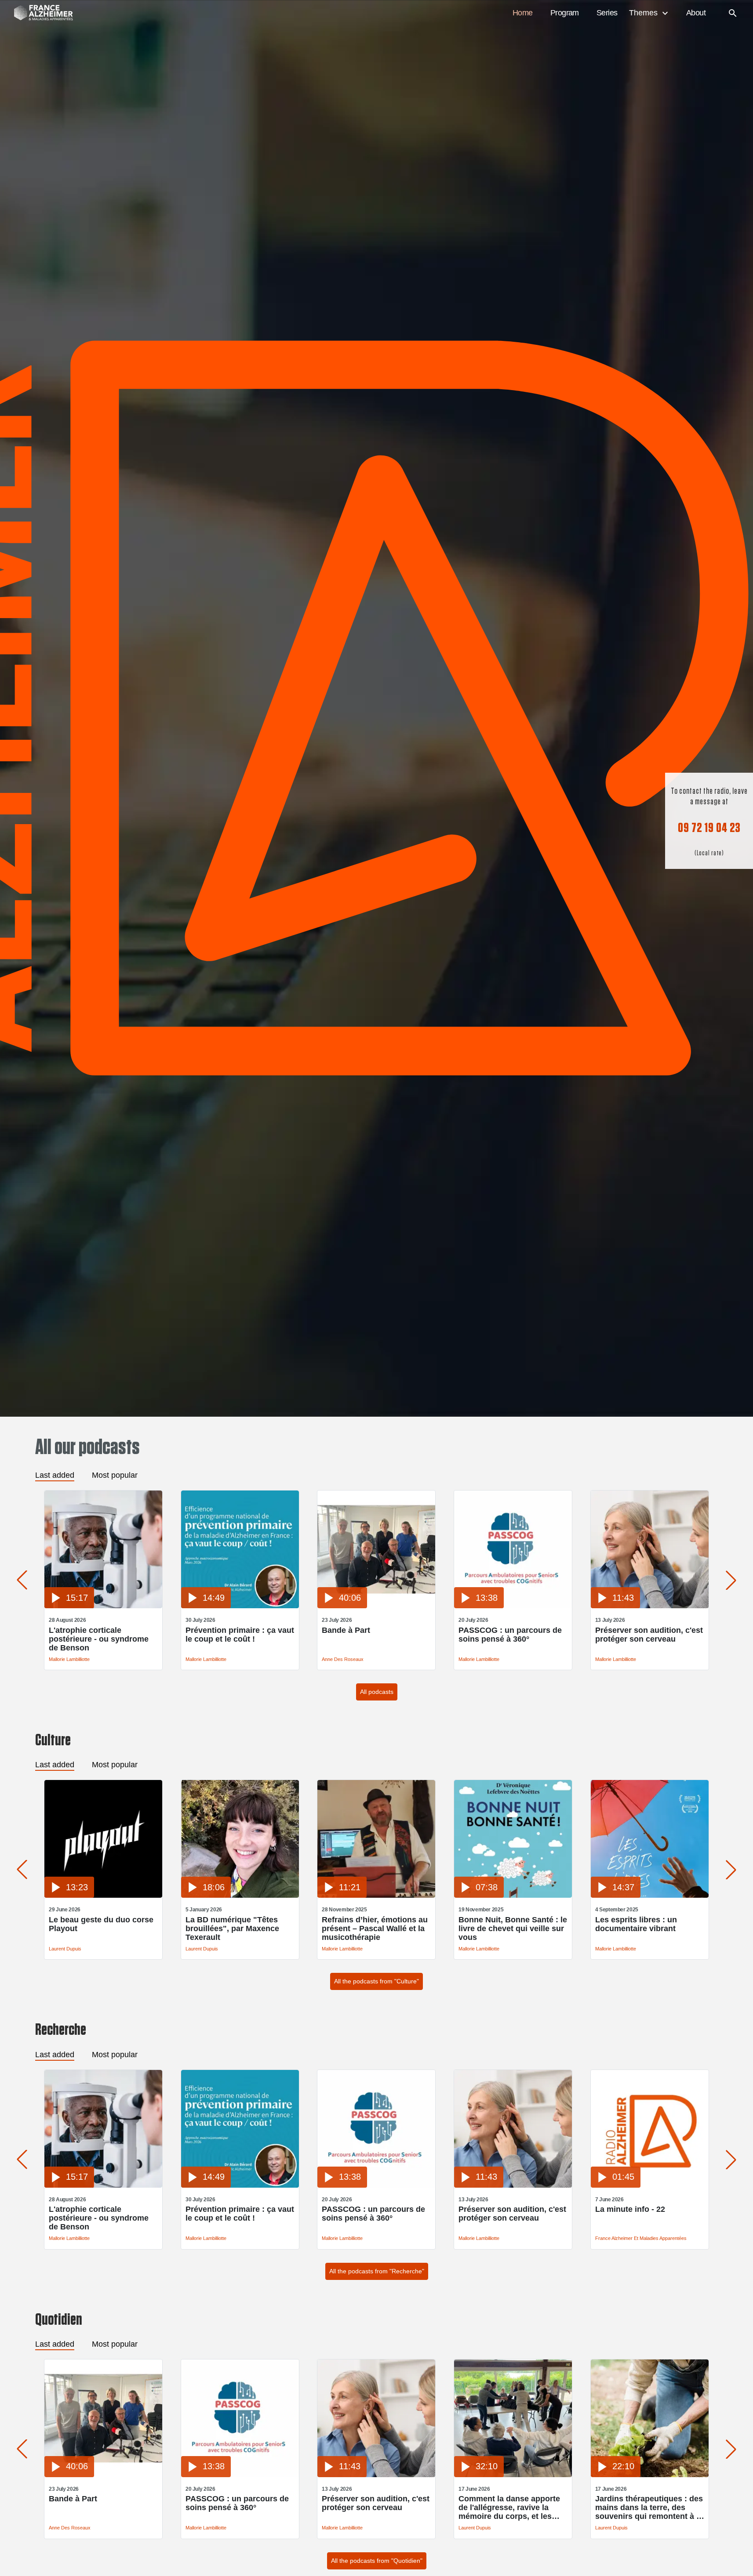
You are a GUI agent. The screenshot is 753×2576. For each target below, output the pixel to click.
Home (523, 13)
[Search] (733, 13)
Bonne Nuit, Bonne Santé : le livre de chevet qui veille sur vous (513, 1928)
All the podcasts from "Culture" (376, 1981)
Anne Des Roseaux (343, 1659)
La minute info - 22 (630, 2209)
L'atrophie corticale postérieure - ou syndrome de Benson (99, 1639)
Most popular (115, 1475)
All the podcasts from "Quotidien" (377, 2561)
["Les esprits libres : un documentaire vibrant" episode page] (650, 1895)
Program (565, 13)
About (696, 13)
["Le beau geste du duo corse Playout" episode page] (103, 1895)
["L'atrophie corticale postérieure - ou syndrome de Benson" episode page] (103, 1606)
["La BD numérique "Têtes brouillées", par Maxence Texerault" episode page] (240, 1895)
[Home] (39, 13)
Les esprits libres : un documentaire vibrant (636, 1924)
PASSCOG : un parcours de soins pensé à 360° (510, 1635)
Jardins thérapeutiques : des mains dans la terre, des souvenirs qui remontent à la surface (649, 2507)
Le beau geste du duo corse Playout (101, 1924)
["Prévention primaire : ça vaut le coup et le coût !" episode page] (240, 1606)
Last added (55, 1475)
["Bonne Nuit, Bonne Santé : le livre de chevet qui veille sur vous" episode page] (513, 1895)
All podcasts (377, 1692)
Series (607, 13)
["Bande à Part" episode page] (376, 1606)
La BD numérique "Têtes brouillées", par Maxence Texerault (232, 1928)
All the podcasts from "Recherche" (377, 2271)
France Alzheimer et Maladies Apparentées (641, 2238)
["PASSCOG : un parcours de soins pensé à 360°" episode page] (513, 1606)
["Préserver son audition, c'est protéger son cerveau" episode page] (650, 1606)
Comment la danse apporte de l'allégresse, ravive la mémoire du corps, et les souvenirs (509, 2507)
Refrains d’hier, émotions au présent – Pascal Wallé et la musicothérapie (375, 1928)
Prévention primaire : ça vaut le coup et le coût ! (240, 1635)
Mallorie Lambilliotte (69, 1659)
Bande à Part (346, 1630)
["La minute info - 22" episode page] (650, 2185)
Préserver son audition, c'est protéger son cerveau (649, 1635)
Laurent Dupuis (65, 1949)
